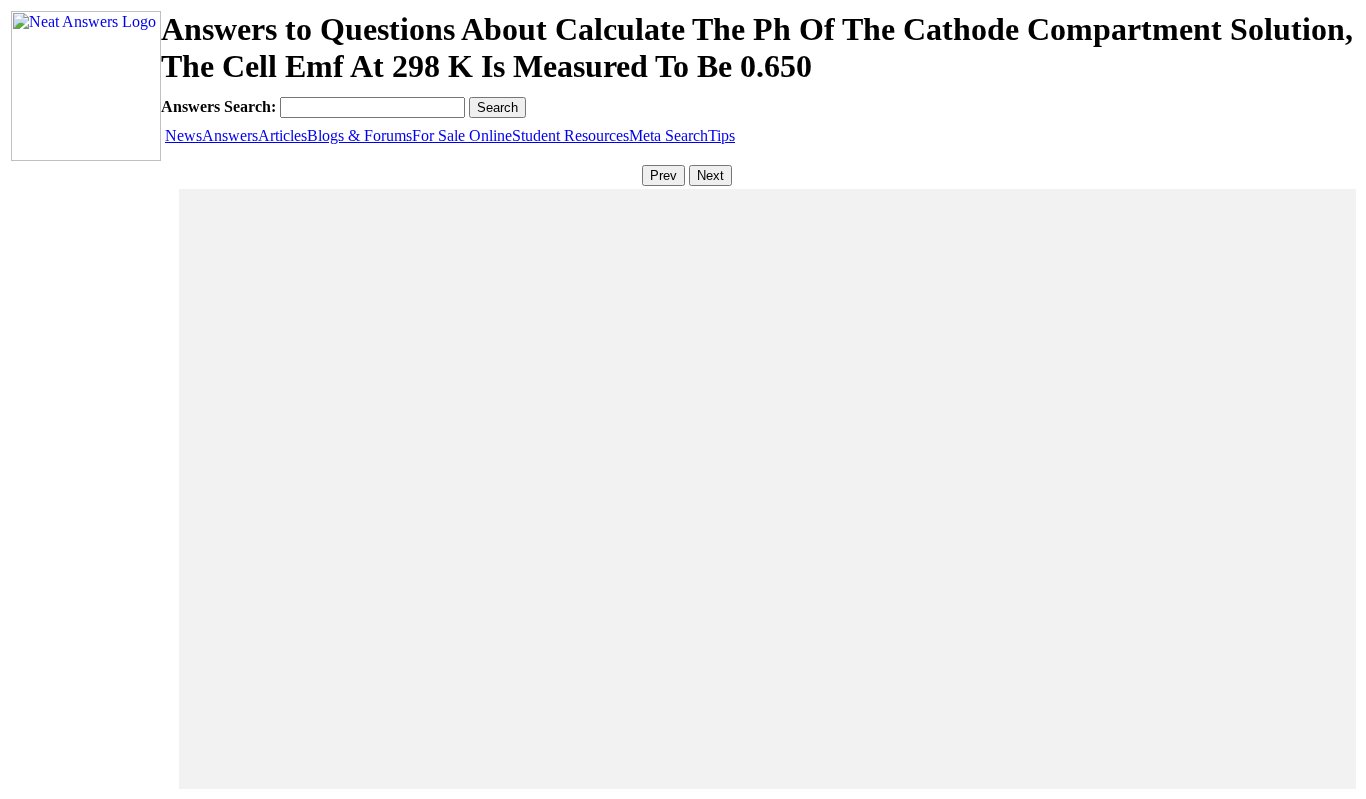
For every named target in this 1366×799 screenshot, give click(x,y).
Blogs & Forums (359, 135)
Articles (282, 135)
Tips (721, 135)
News (183, 135)
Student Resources (570, 135)
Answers (230, 135)
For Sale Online (462, 135)
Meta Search (668, 135)
